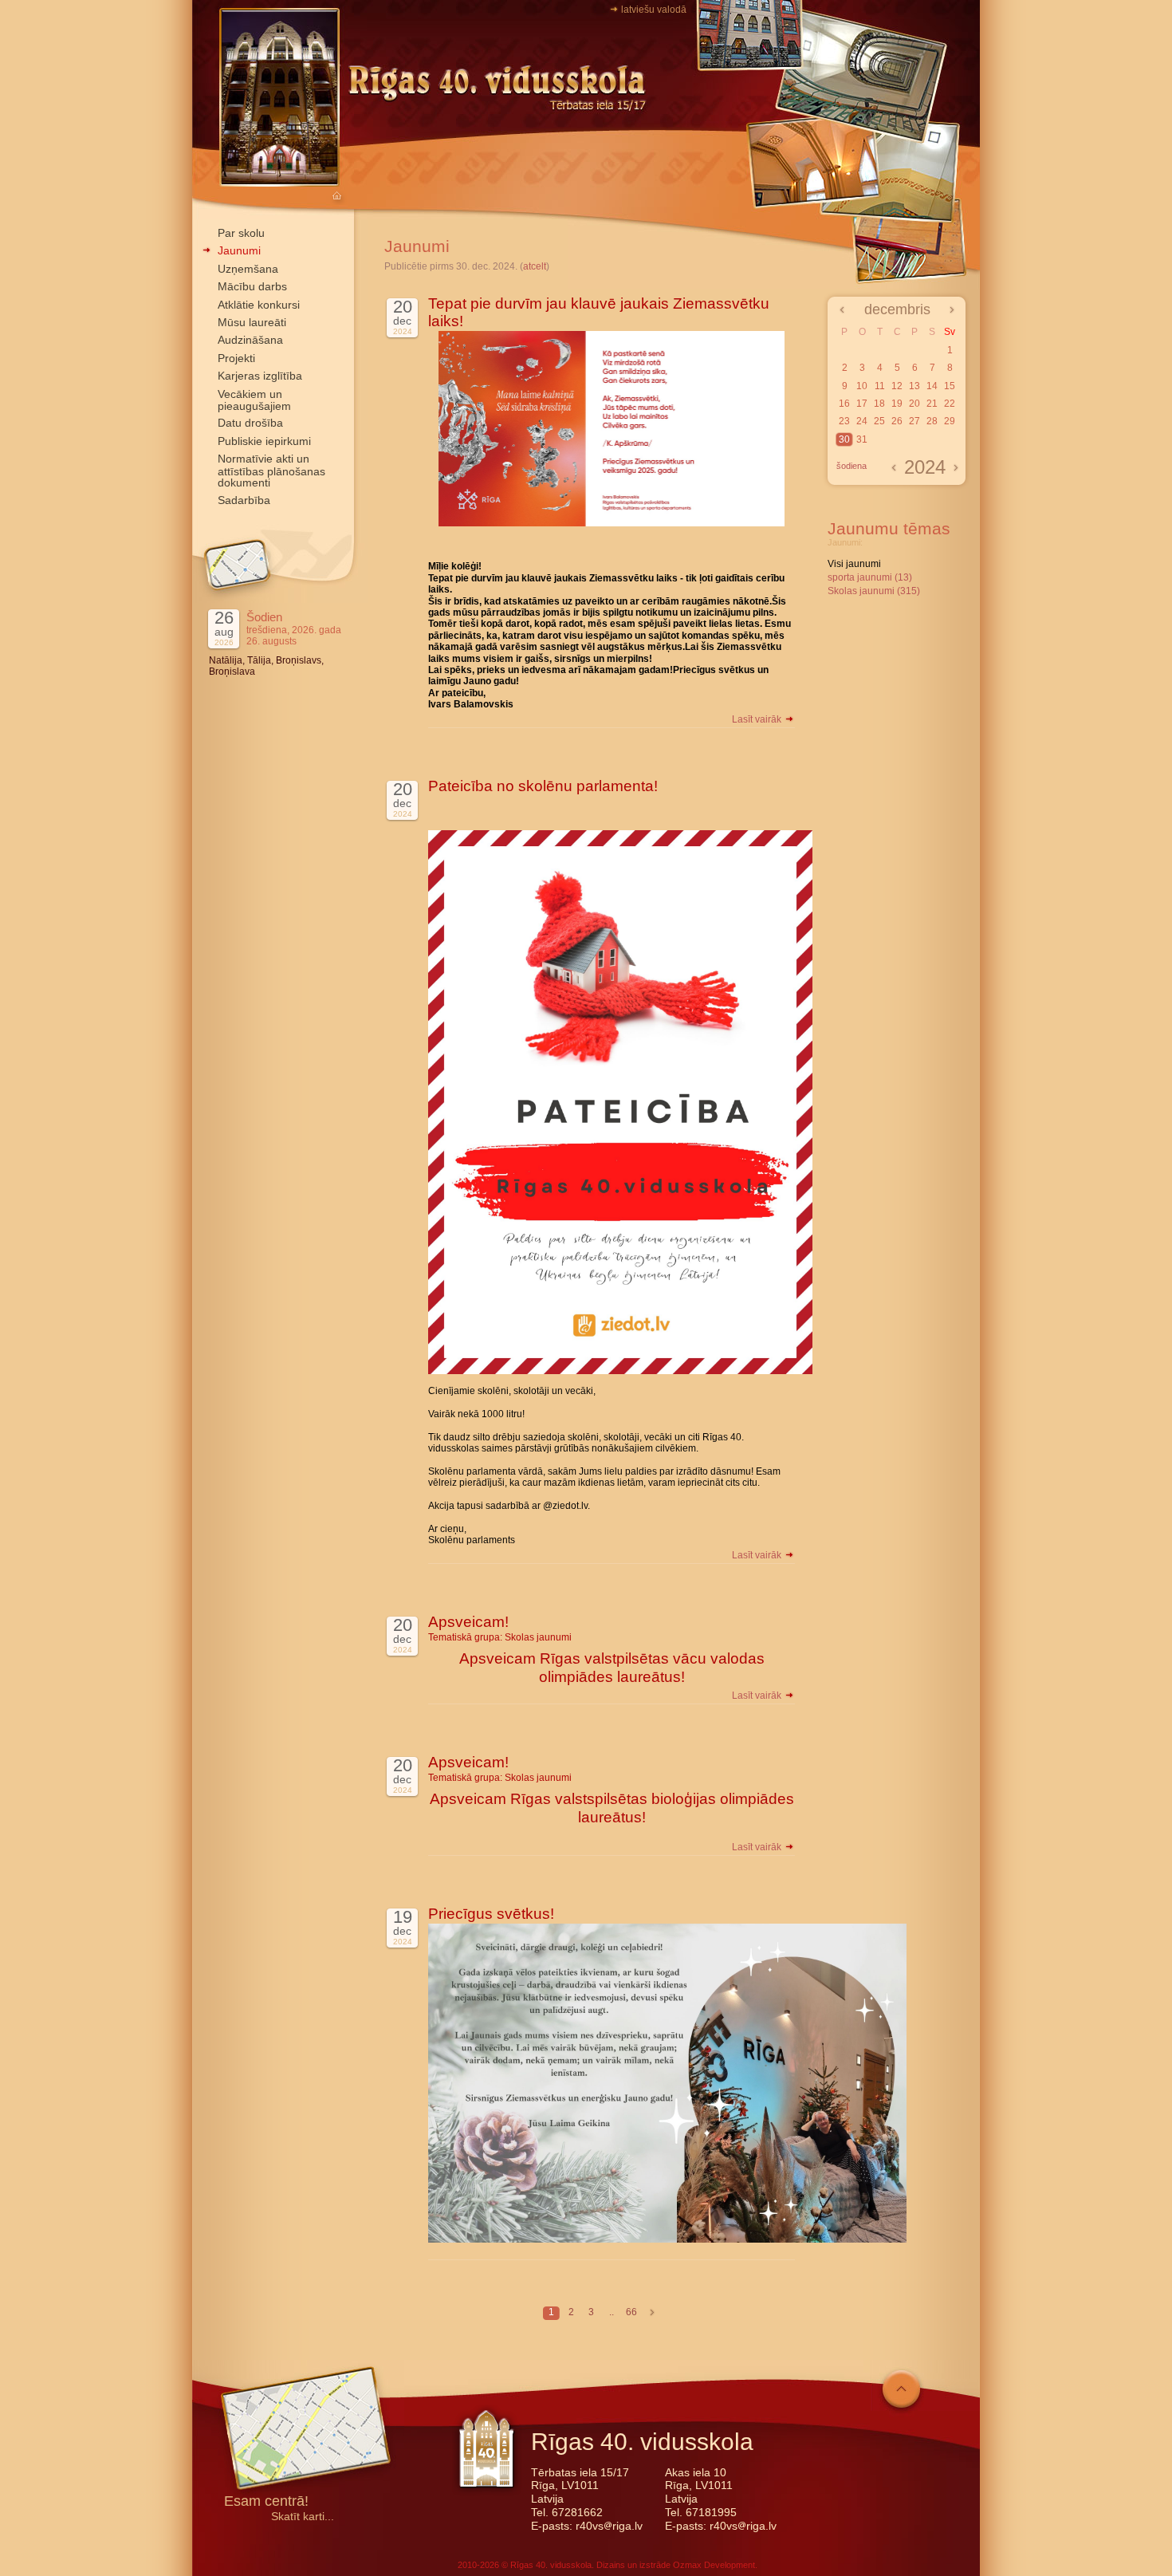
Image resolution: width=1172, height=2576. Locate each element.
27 (914, 421)
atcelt (535, 266)
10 (862, 386)
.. (612, 2312)
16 (844, 404)
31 (862, 439)
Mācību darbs (252, 286)
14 (932, 386)
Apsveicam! (468, 1622)
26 (897, 421)
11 (880, 386)
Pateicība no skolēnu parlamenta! (543, 786)
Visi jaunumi (854, 564)
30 (844, 439)
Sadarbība (244, 500)
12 (897, 386)
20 (914, 404)
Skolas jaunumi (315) (874, 591)
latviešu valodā (654, 10)
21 (932, 404)
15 (950, 386)
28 (932, 421)
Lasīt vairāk (758, 719)
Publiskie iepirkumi (264, 441)
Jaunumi (239, 250)
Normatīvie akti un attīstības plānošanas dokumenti (271, 471)
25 (879, 421)
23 (844, 421)
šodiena (851, 466)
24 (862, 421)
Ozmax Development (714, 2565)
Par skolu (241, 233)
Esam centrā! (266, 2502)
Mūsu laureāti (252, 322)
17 (862, 404)
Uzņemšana (248, 269)
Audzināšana (250, 340)
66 (631, 2312)
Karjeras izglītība (260, 376)
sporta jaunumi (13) (870, 577)
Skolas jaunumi (538, 1637)
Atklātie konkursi (259, 305)
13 (914, 386)
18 (879, 404)
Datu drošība (250, 423)
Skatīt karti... (303, 2517)
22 (950, 404)
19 (897, 404)
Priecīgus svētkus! (491, 1914)
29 (950, 421)
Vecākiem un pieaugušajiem (254, 400)
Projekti (236, 358)
